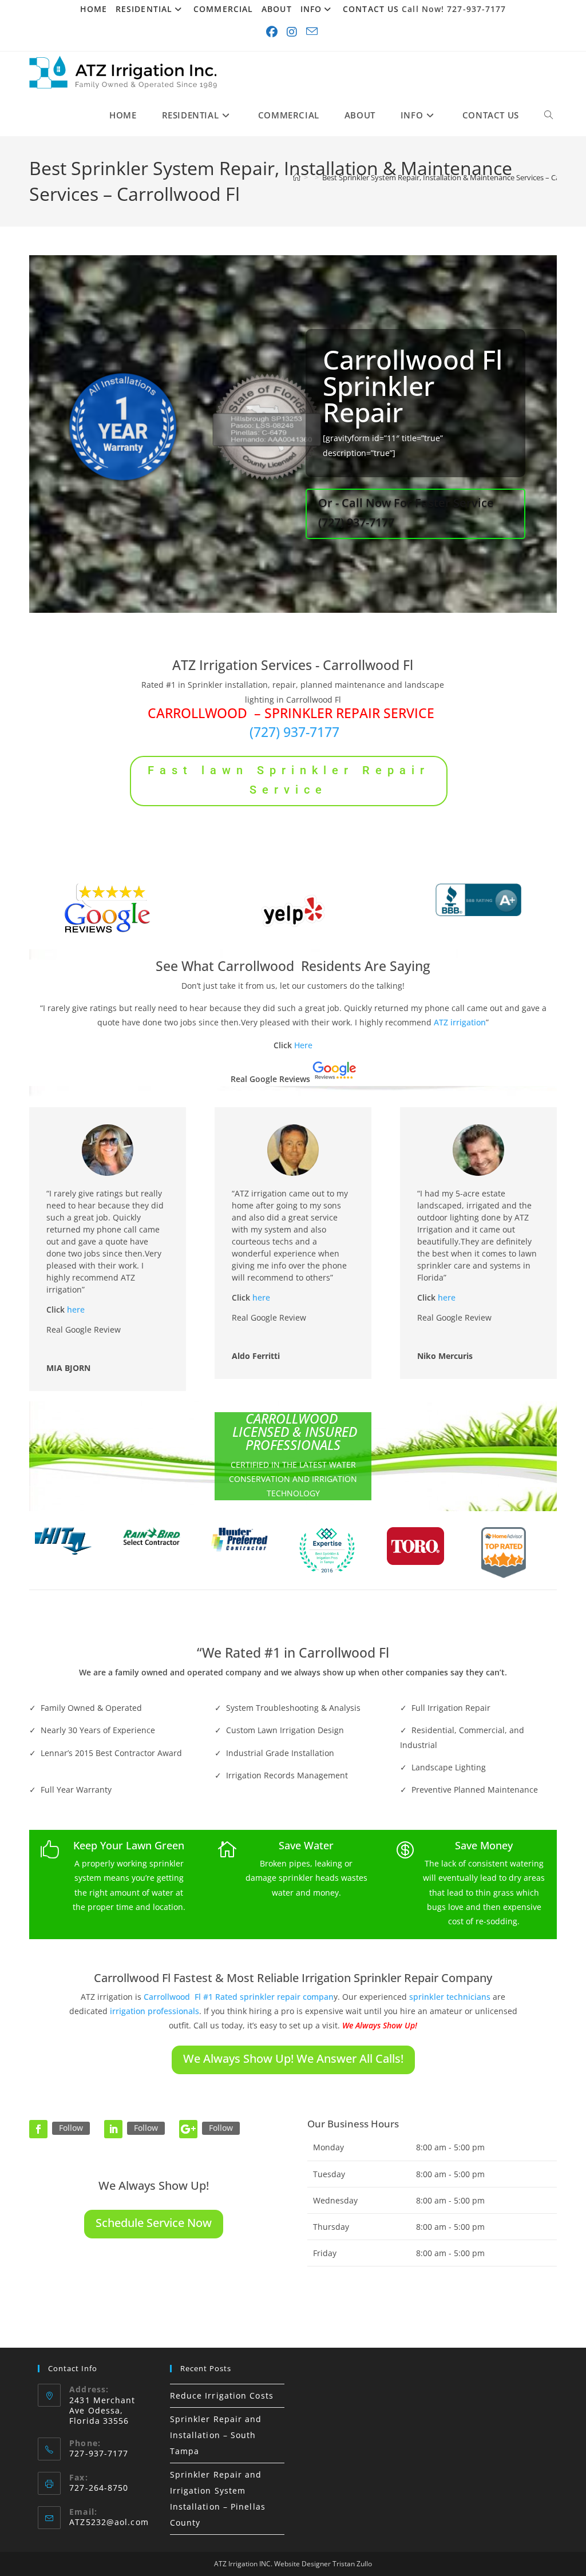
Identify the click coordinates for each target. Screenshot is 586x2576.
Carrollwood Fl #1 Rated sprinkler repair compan (239, 1997)
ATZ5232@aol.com (109, 2522)
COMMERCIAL (223, 9)
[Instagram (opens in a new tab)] (293, 32)
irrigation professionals (155, 2011)
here (76, 1309)
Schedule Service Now (154, 2223)
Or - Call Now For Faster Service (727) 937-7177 (406, 512)
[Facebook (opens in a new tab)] (273, 32)
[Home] (297, 177)
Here (303, 1045)
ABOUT (277, 9)
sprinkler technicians (450, 1997)
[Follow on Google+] (188, 2129)
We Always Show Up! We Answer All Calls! (293, 2058)
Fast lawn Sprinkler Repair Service (289, 780)
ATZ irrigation (460, 1022)
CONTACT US (371, 9)
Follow (71, 2128)
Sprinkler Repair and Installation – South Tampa (216, 2435)
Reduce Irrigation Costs (222, 2395)
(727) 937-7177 (294, 732)
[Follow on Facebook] (38, 2129)
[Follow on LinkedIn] (113, 2129)
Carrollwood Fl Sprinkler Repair (413, 386)
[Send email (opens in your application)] (313, 32)
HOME (94, 9)
